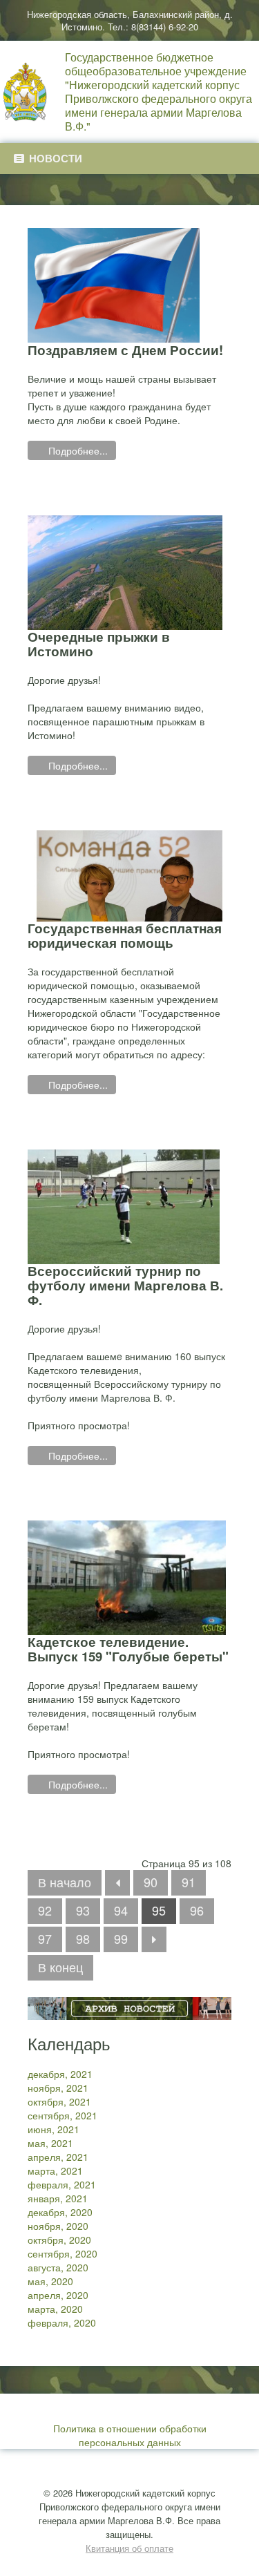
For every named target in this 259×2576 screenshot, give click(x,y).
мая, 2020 (50, 2281)
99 (121, 1938)
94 (121, 1910)
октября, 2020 (59, 2240)
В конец (60, 1967)
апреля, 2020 (58, 2295)
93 (83, 1910)
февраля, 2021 (62, 2184)
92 (45, 1910)
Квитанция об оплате (129, 2548)
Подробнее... (77, 450)
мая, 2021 (50, 2143)
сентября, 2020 (63, 2253)
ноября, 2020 (58, 2226)
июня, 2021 (54, 2129)
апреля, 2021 (58, 2157)
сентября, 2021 (63, 2115)
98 (83, 1938)
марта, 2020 (55, 2309)
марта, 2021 (55, 2170)
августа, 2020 (58, 2267)
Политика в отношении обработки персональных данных (130, 2435)
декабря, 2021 (60, 2074)
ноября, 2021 (58, 2088)
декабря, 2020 (60, 2212)
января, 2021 (58, 2198)
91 (189, 1882)
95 (159, 1910)
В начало (65, 1882)
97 (45, 1938)
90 (151, 1882)
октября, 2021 (59, 2101)
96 (197, 1910)
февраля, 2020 (62, 2322)
